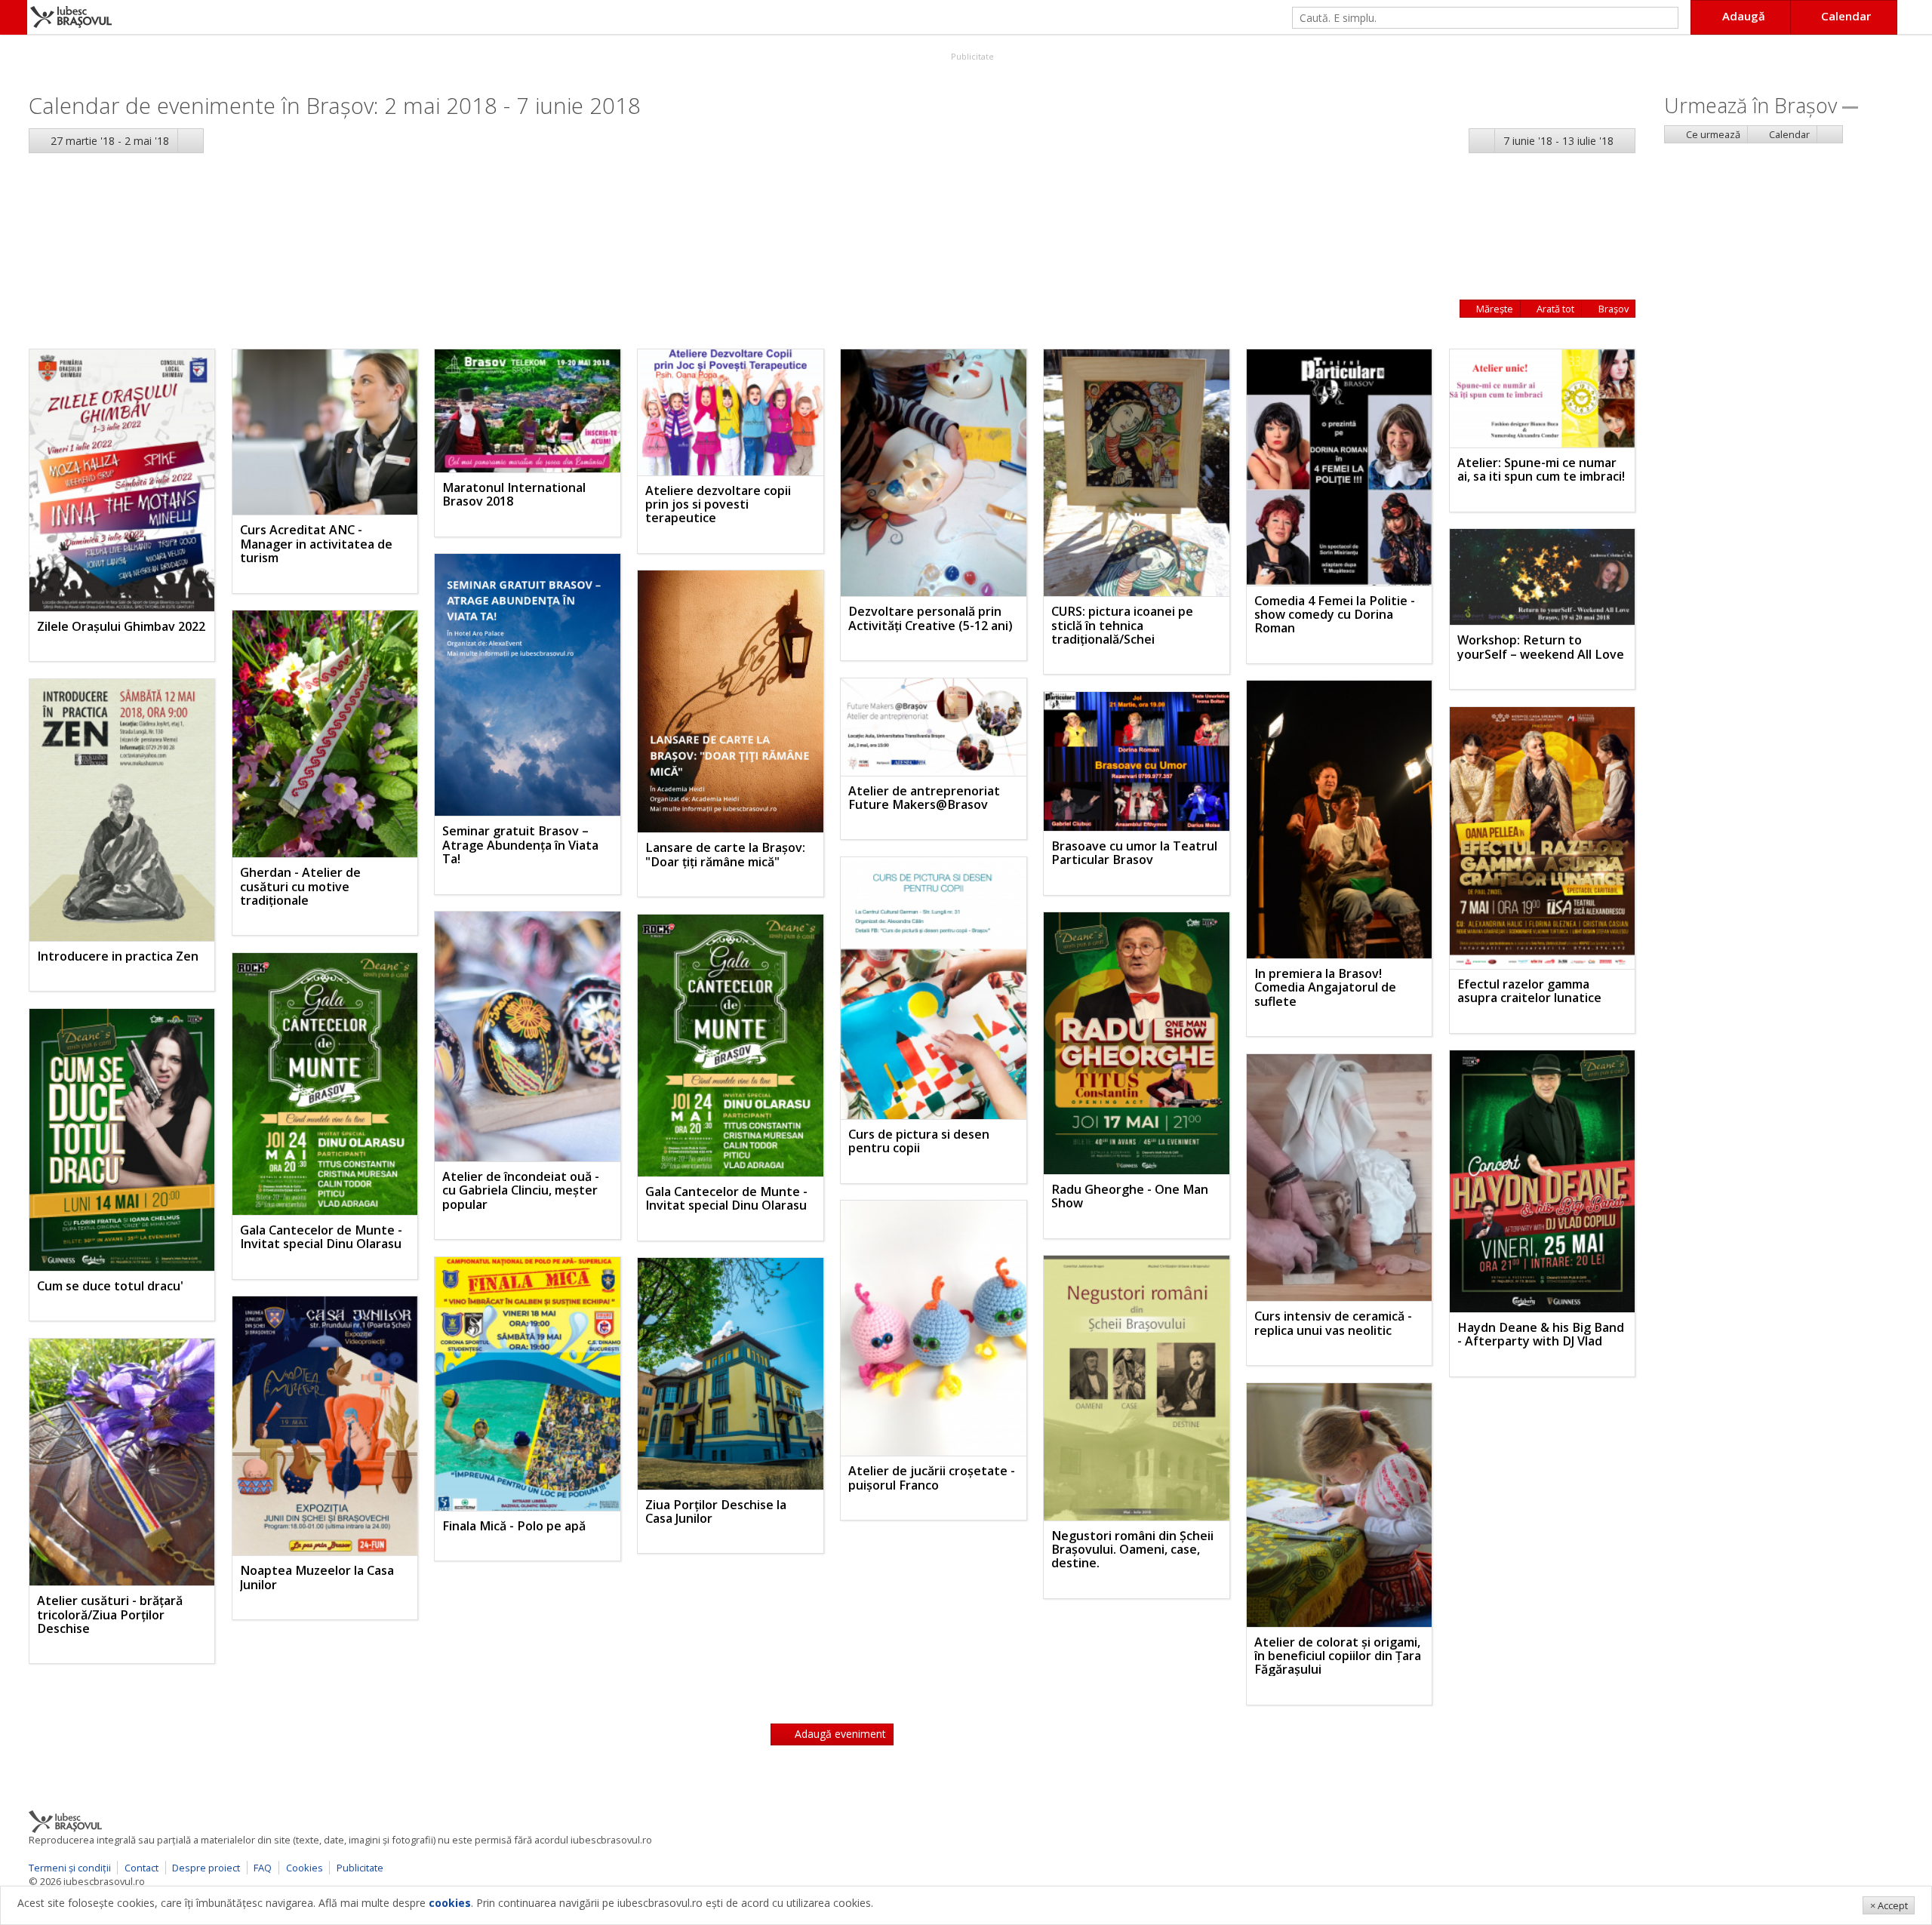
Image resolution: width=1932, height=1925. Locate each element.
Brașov (1612, 309)
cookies (450, 1903)
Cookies (305, 1868)
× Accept (1889, 1905)
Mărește (1494, 309)
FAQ (263, 1868)
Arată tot (1554, 309)
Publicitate (971, 56)
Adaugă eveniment (839, 1734)
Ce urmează (1712, 134)
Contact (142, 1868)
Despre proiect (206, 1868)
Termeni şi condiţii (70, 1868)
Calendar (1788, 134)
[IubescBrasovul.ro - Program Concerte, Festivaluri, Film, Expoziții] (14, 17)
